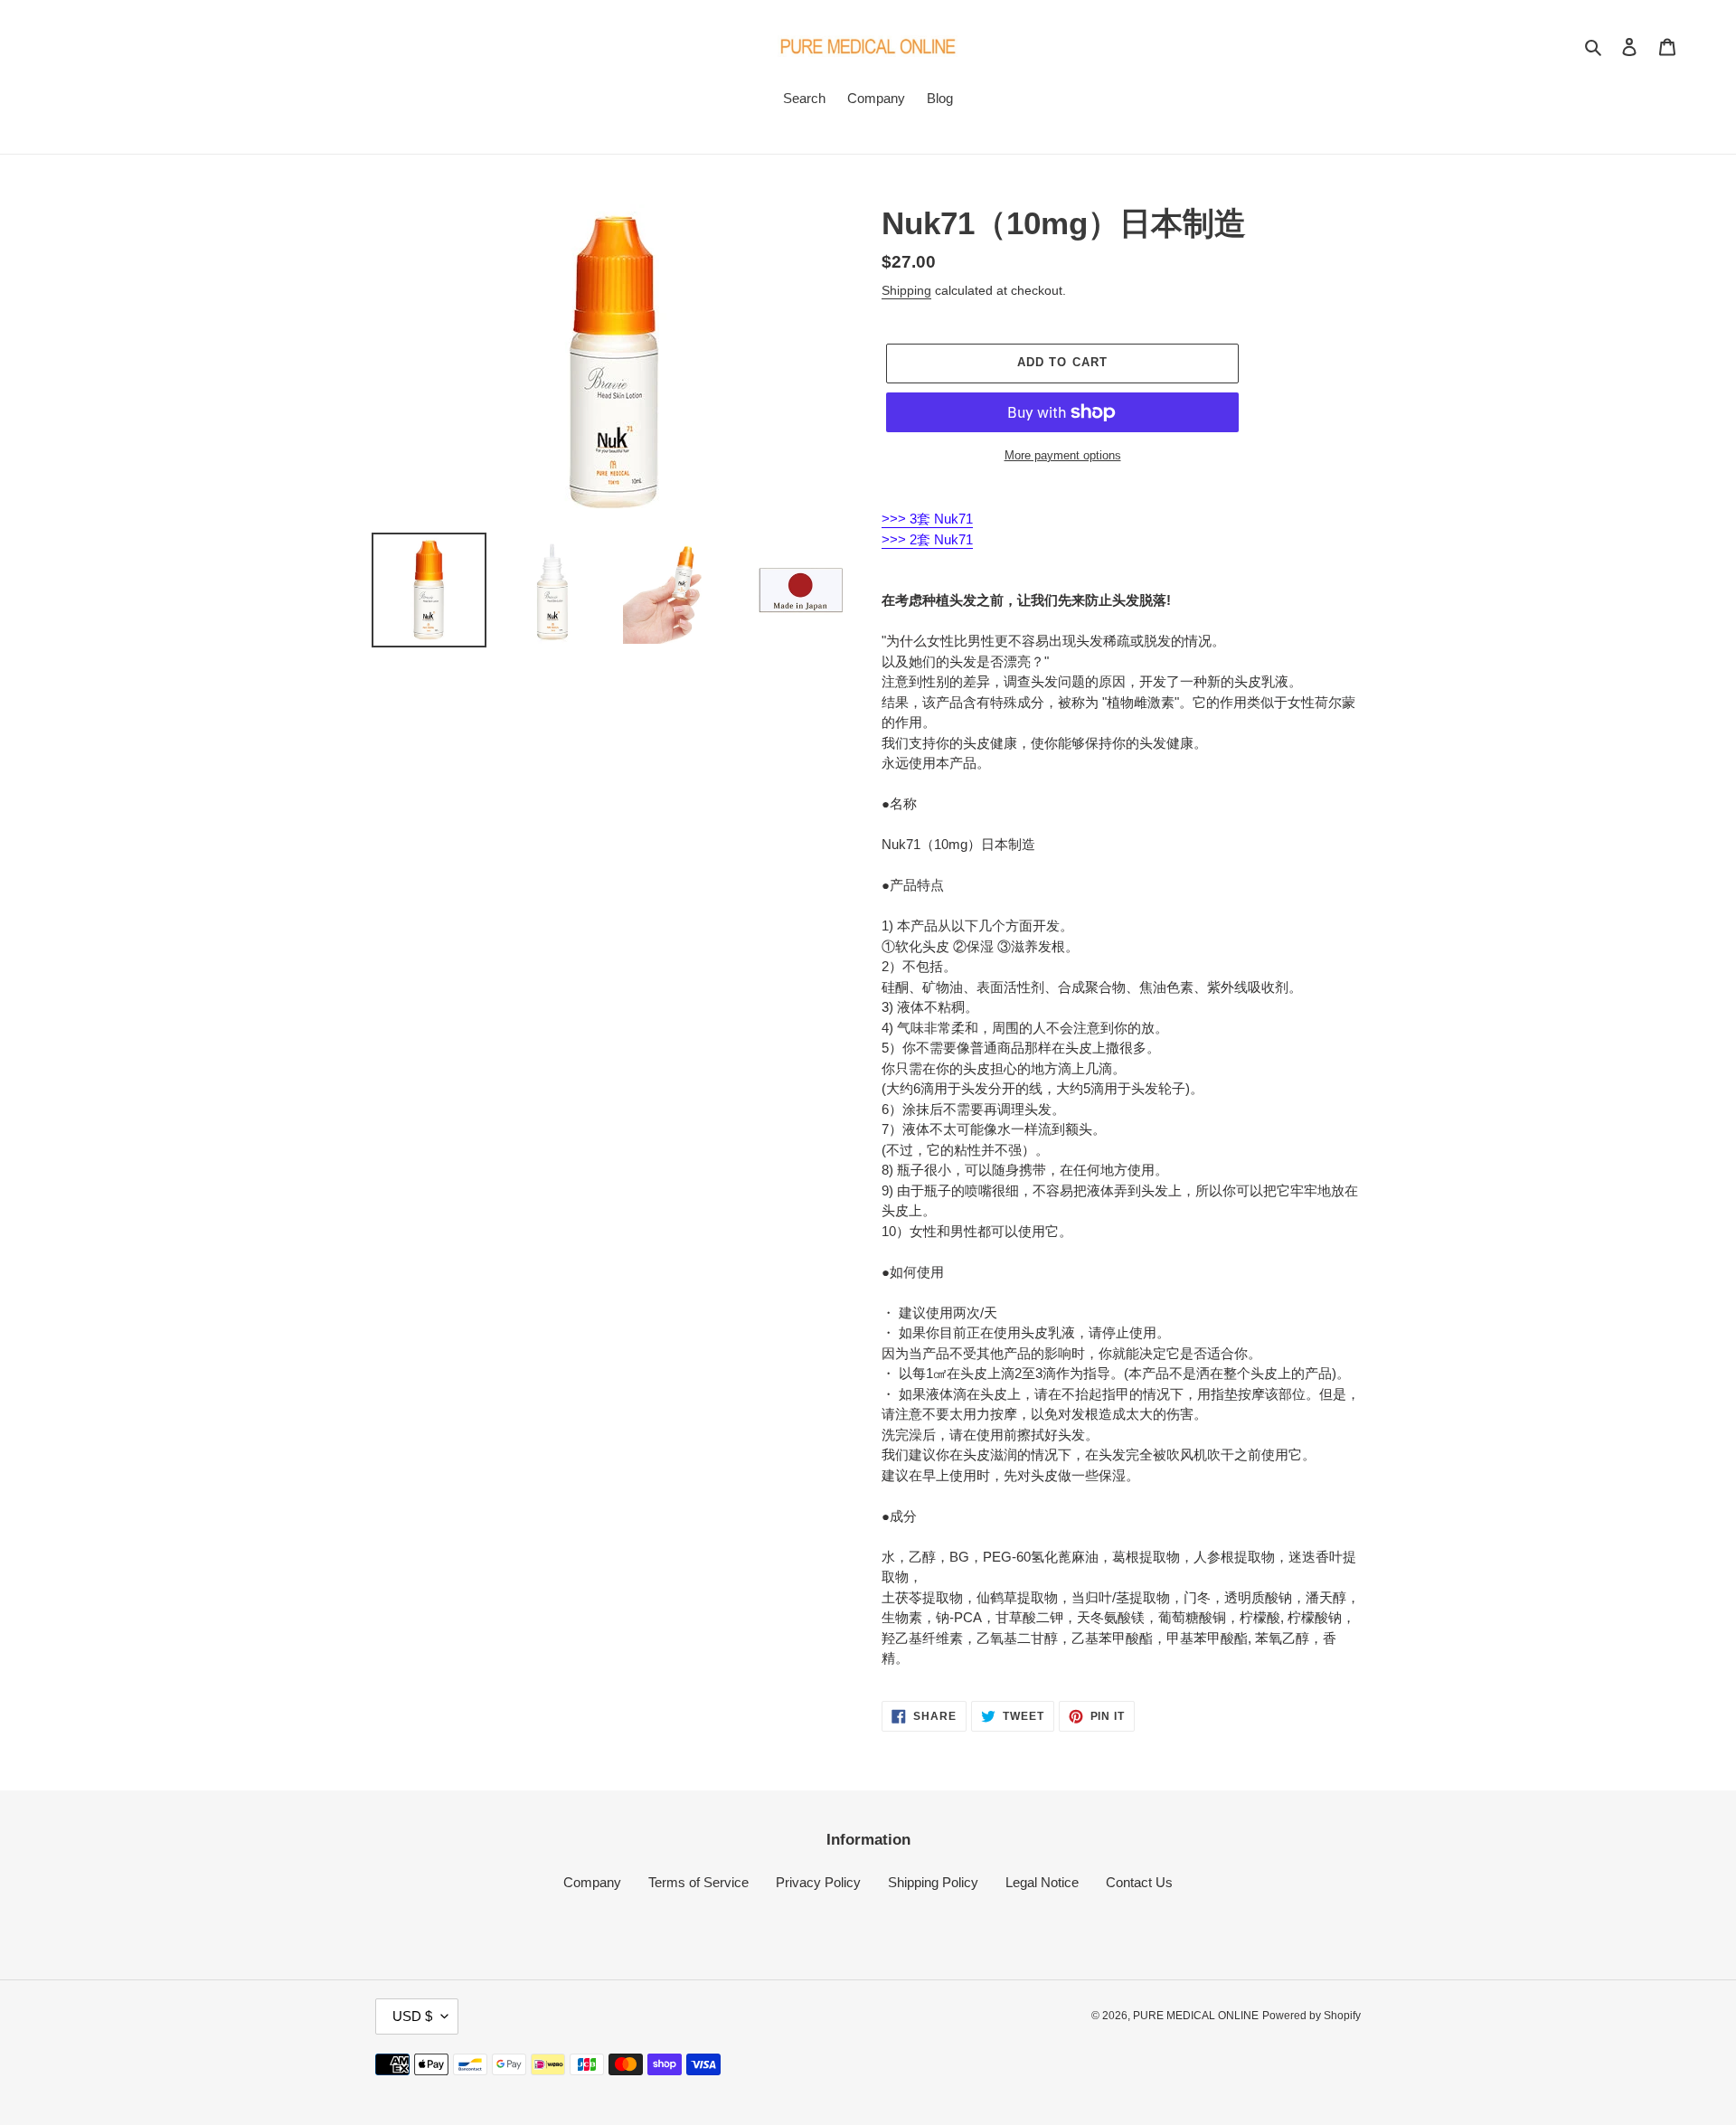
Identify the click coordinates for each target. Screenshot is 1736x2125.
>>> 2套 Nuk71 (927, 539)
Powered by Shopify (1311, 2016)
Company (592, 1882)
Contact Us (1139, 1882)
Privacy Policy (818, 1882)
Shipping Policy (933, 1882)
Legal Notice (1042, 1882)
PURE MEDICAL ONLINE (1196, 2016)
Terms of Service (698, 1882)
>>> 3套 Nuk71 (927, 519)
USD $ (412, 2016)
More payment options (1063, 455)
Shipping (906, 290)
